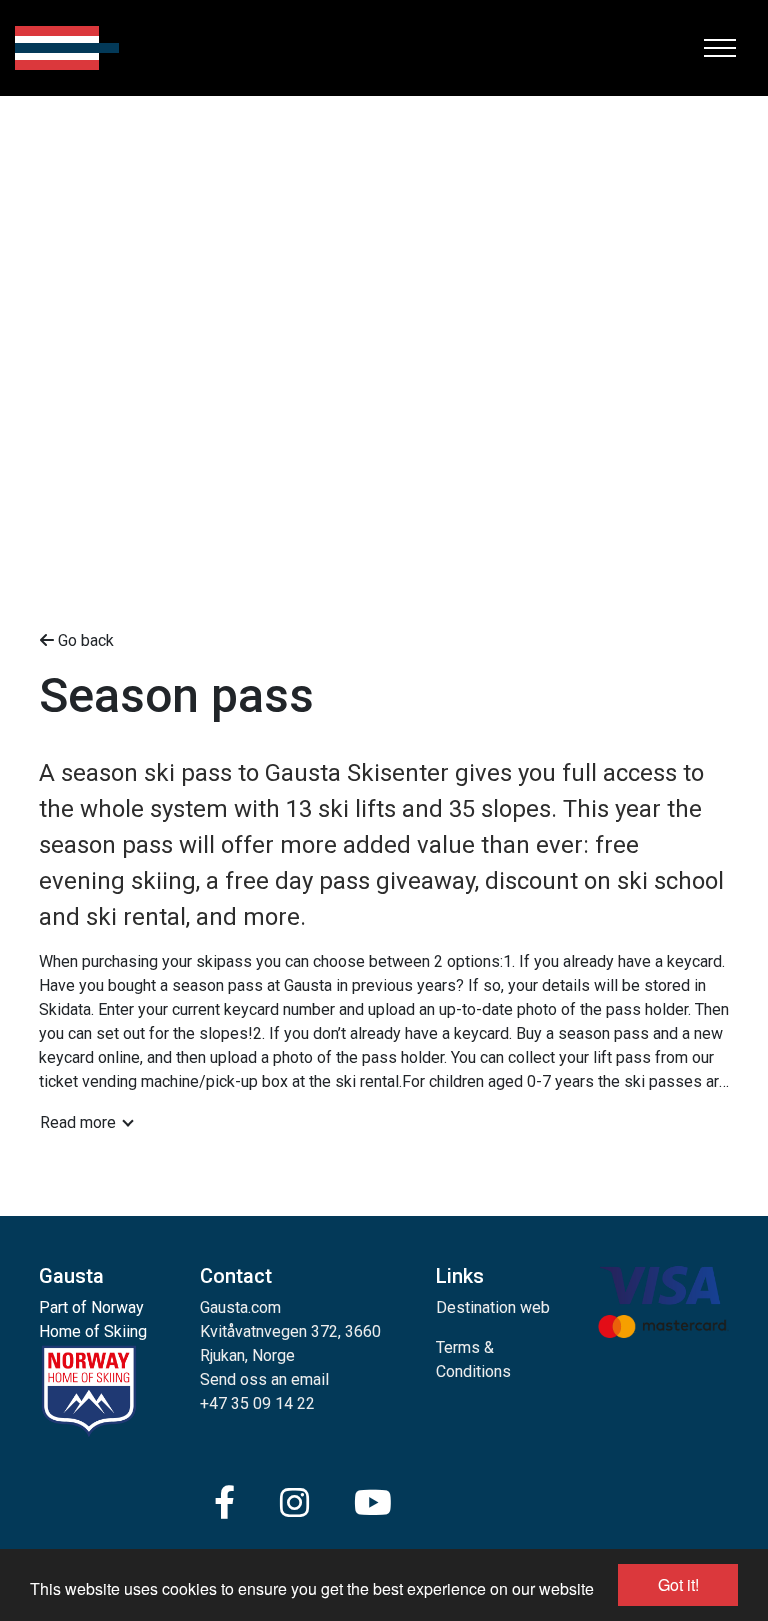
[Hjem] (67, 48)
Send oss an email (264, 1379)
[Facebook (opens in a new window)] (224, 1503)
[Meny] (720, 48)
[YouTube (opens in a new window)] (373, 1503)
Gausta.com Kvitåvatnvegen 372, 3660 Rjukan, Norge (290, 1331)
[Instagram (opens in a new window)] (294, 1503)
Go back (84, 640)
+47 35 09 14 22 (257, 1403)
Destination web (493, 1307)
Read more (78, 1122)
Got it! (678, 1584)
